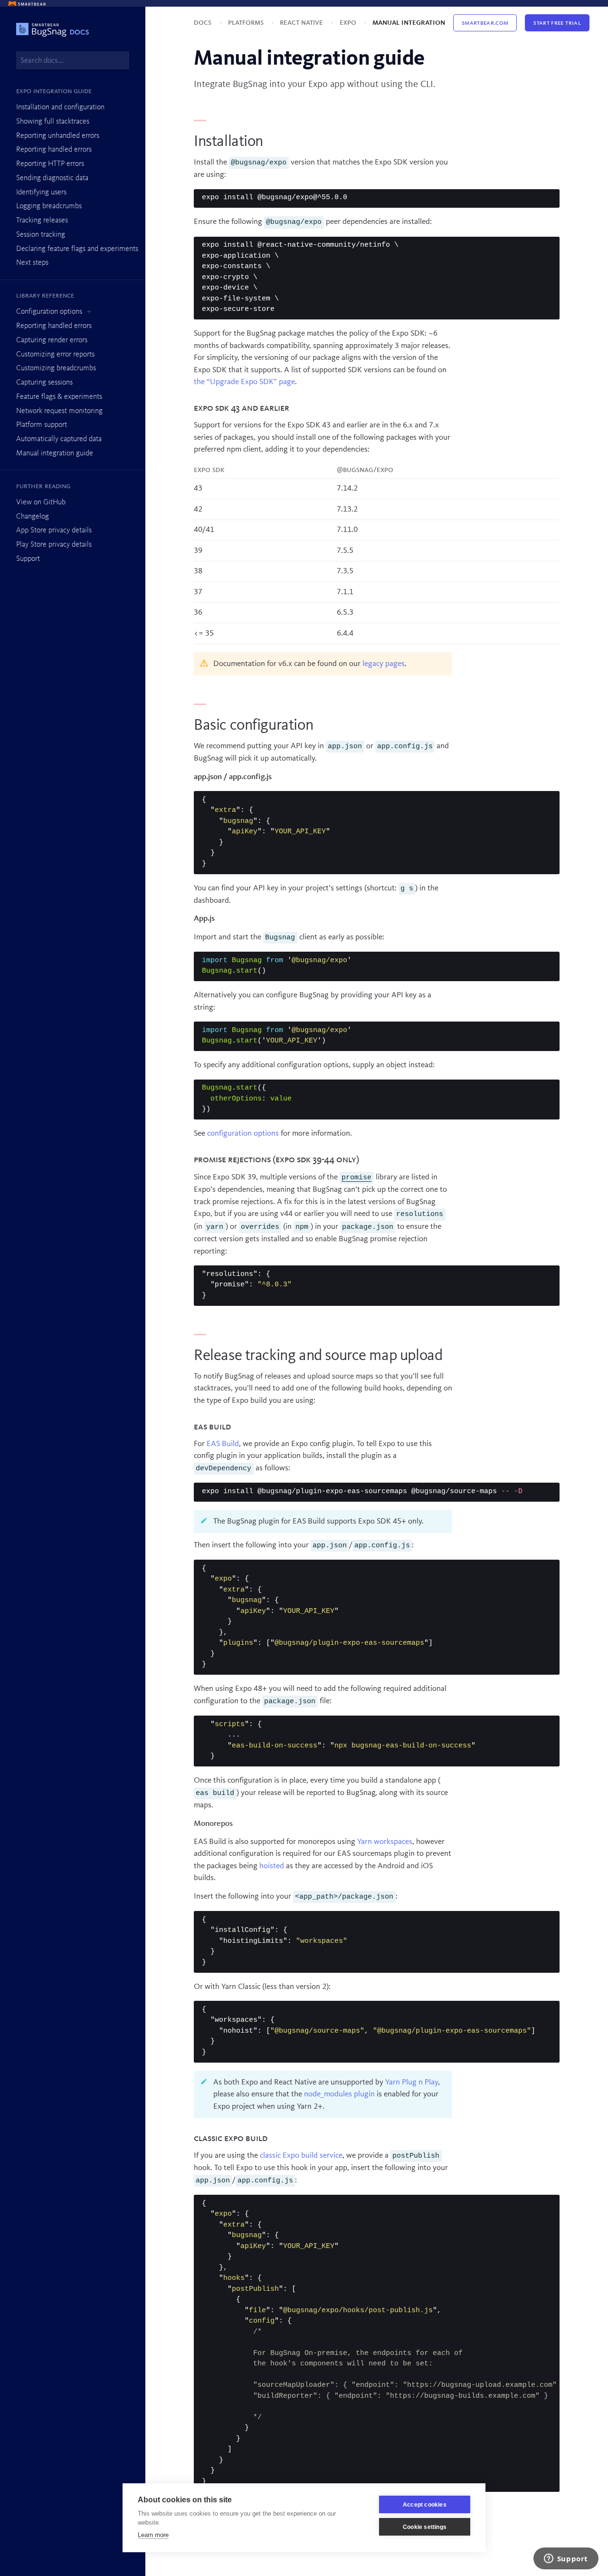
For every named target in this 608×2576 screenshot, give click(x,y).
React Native (302, 23)
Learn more (153, 2535)
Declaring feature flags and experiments (77, 249)
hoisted (272, 1866)
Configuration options (49, 312)
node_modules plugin (339, 2094)
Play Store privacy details (54, 545)
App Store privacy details (54, 531)
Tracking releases (42, 221)
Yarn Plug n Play (412, 2082)
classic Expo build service (301, 2156)
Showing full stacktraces (53, 122)
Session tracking (41, 235)
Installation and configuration (60, 107)
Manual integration (409, 23)
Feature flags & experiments (59, 397)
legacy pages (384, 664)
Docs (204, 23)
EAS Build (223, 1444)
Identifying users (41, 193)
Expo (349, 23)
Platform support (42, 425)
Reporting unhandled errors (58, 136)
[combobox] (73, 60)
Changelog (33, 517)
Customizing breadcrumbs (56, 368)
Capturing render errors (52, 340)
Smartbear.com (485, 23)
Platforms (247, 23)
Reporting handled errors (54, 150)
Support (28, 559)
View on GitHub (41, 502)
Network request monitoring (59, 411)
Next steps (32, 263)
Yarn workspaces (385, 1842)
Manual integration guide (55, 453)
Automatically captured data (59, 439)
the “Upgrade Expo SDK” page (244, 382)
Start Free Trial (557, 23)
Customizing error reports (55, 355)
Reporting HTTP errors (50, 164)
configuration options (243, 1134)
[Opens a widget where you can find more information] (566, 2559)
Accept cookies (425, 2505)
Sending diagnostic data (52, 178)
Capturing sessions (44, 383)
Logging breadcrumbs (49, 206)
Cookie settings (425, 2527)
